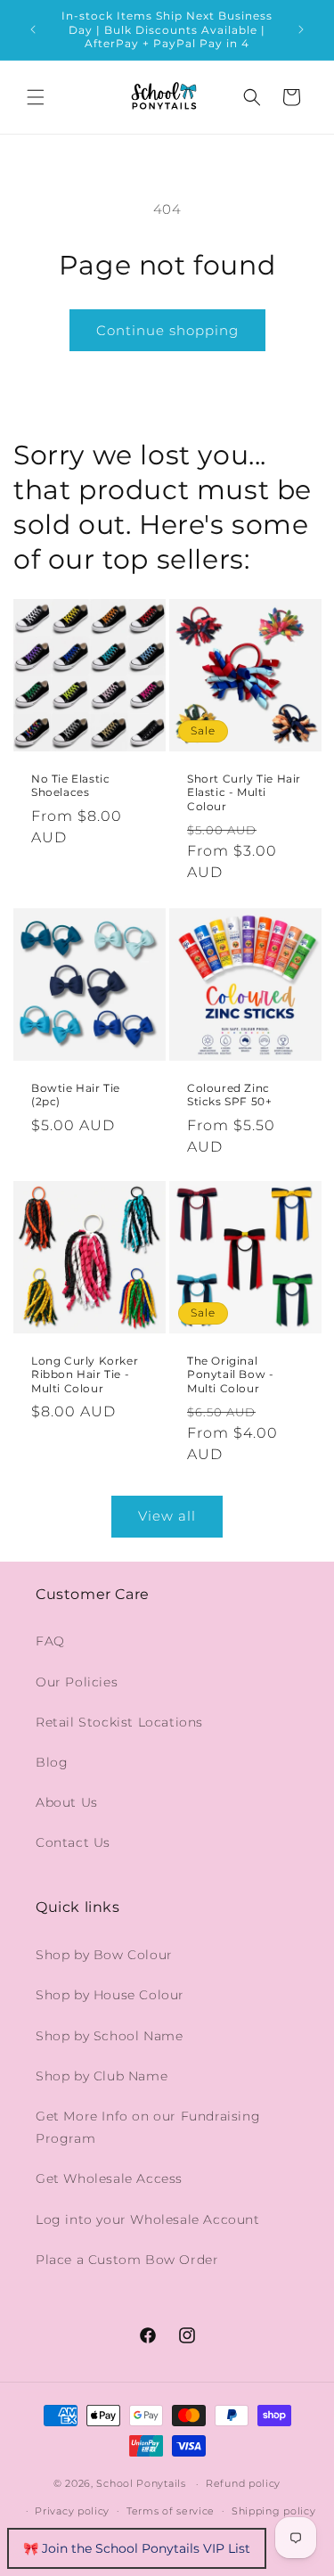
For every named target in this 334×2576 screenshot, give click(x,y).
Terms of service (171, 2511)
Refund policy (243, 2483)
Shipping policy (274, 2511)
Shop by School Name (109, 2036)
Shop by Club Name (102, 2076)
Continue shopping (167, 330)
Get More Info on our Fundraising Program (148, 2127)
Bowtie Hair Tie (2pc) (76, 1094)
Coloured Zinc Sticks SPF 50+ (229, 1094)
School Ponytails (141, 2483)
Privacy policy (72, 2511)
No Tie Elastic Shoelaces (70, 786)
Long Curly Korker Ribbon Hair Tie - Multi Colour (85, 1374)
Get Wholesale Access (109, 2178)
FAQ (50, 1641)
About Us (67, 1802)
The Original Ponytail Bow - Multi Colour (230, 1374)
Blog (52, 1762)
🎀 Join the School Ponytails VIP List (137, 2548)
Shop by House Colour (110, 1995)
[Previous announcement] (33, 29)
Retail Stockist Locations (119, 1722)
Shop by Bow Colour (104, 1955)
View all (167, 1516)
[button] (36, 97)
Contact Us (73, 1842)
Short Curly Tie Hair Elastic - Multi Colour (244, 792)
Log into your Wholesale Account (148, 2219)
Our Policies (77, 1682)
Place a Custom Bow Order (127, 2260)
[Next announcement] (301, 29)
